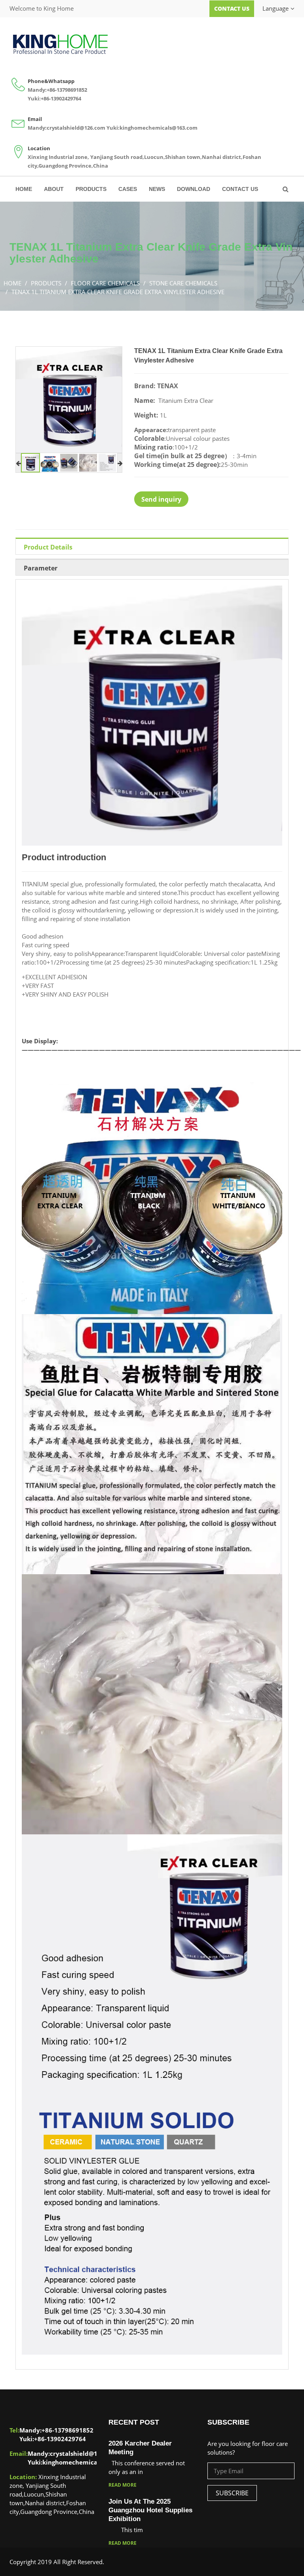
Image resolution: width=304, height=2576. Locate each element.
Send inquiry (161, 499)
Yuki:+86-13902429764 (54, 98)
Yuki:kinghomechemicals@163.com (152, 128)
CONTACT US (240, 189)
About (54, 189)
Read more (123, 2485)
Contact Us (232, 8)
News (157, 189)
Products (91, 189)
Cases (128, 189)
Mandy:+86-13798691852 (57, 90)
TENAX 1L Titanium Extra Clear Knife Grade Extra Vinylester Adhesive (118, 292)
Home (24, 189)
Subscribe (232, 2493)
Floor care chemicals (105, 283)
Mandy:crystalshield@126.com (66, 128)
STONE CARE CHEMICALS (183, 283)
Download (194, 189)
